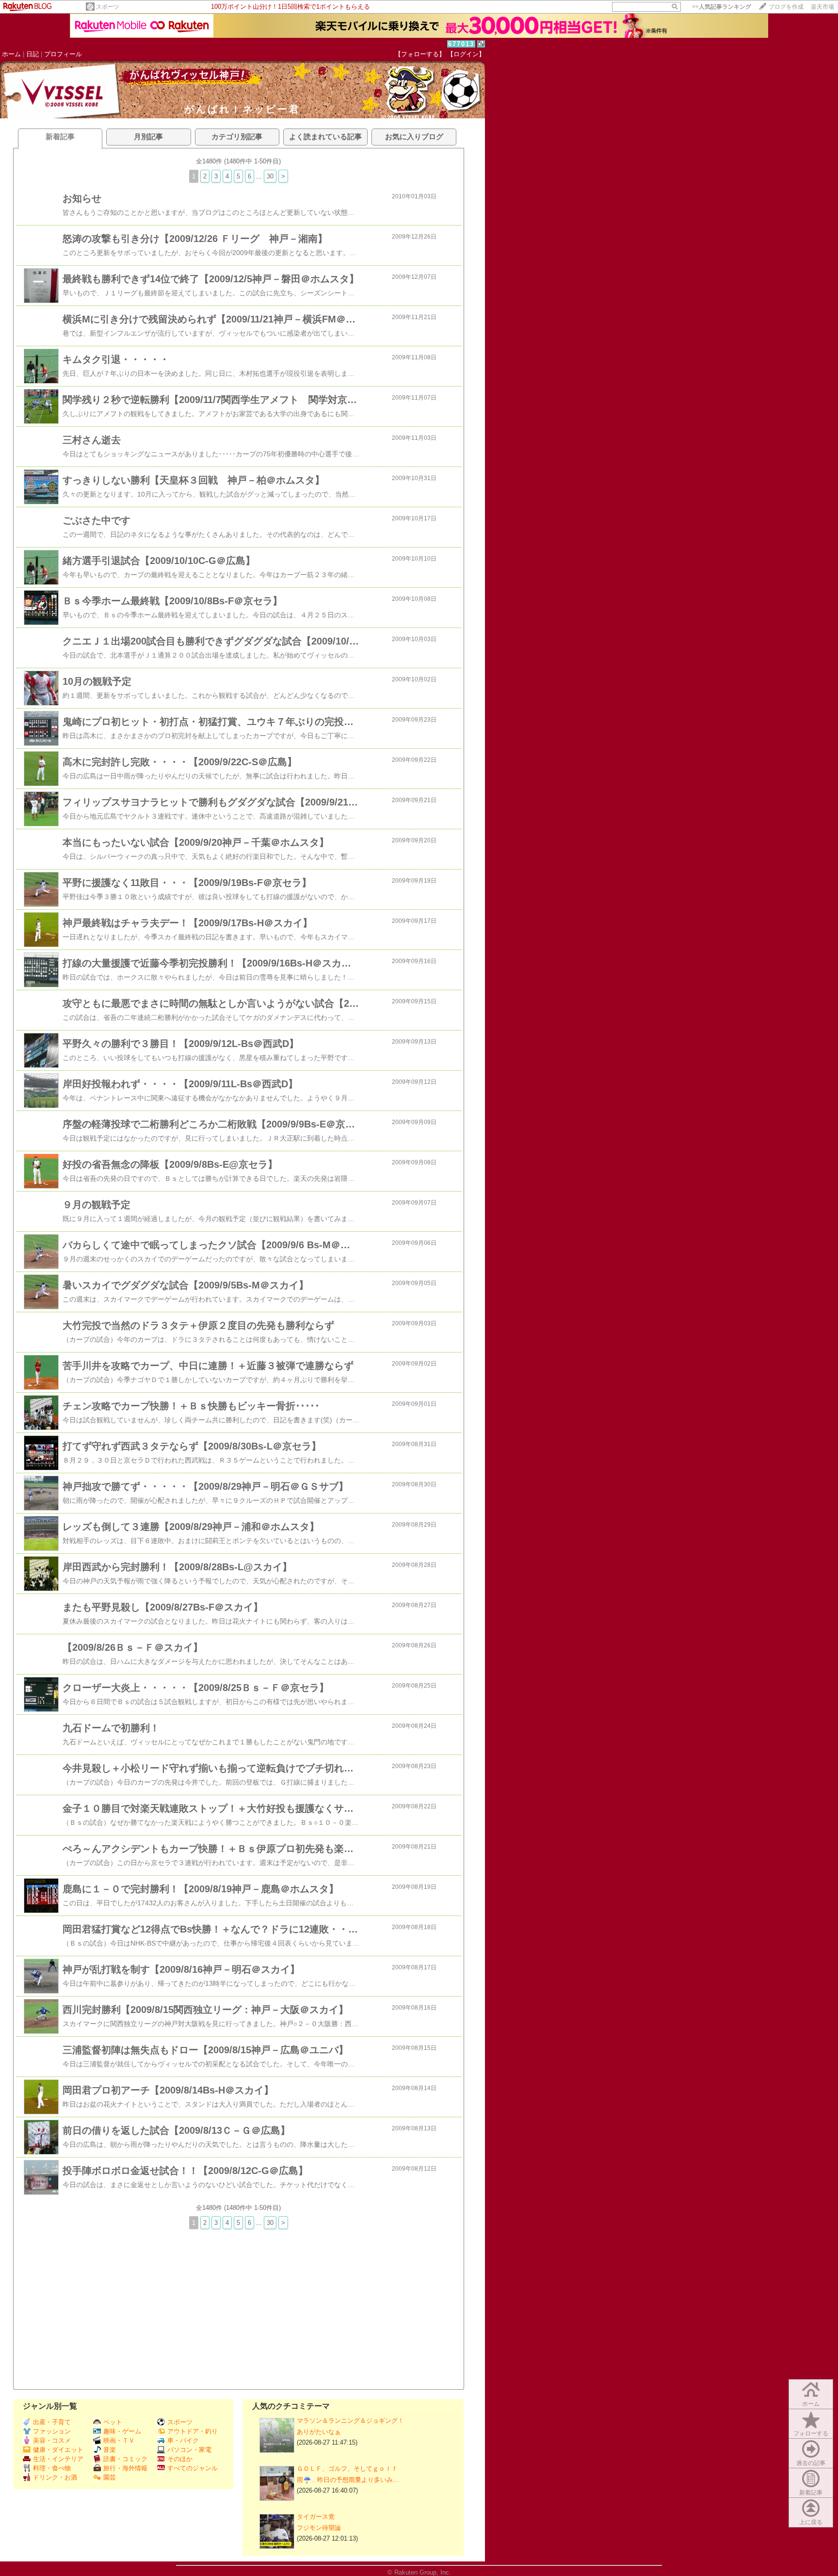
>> (722, 7)
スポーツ (108, 7)
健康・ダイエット (58, 2450)
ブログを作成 (786, 7)
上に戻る (811, 2522)
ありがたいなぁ (319, 2432)
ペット (113, 2422)
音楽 (110, 2450)
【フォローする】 (420, 54)
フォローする (811, 2433)
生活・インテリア (58, 2459)
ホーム (11, 54)
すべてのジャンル (193, 2468)
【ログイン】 (466, 54)
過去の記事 (811, 2463)
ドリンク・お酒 (55, 2477)
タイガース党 (316, 2517)
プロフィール (63, 54)
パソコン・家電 (189, 2450)
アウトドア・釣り (193, 2431)
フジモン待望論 (319, 2528)
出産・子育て (52, 2422)
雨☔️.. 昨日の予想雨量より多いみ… (348, 2480)
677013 (461, 44)
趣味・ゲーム (122, 2431)
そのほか (180, 2459)
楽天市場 (822, 7)
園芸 (110, 2477)
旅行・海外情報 (125, 2468)
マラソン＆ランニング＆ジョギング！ (350, 2421)
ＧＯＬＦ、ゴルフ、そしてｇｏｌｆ (347, 2469)
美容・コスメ (52, 2440)
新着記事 (811, 2493)
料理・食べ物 (52, 2468)
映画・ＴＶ (119, 2440)
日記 (32, 54)
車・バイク (183, 2440)
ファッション (52, 2431)
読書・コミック (125, 2459)
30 (270, 176)
